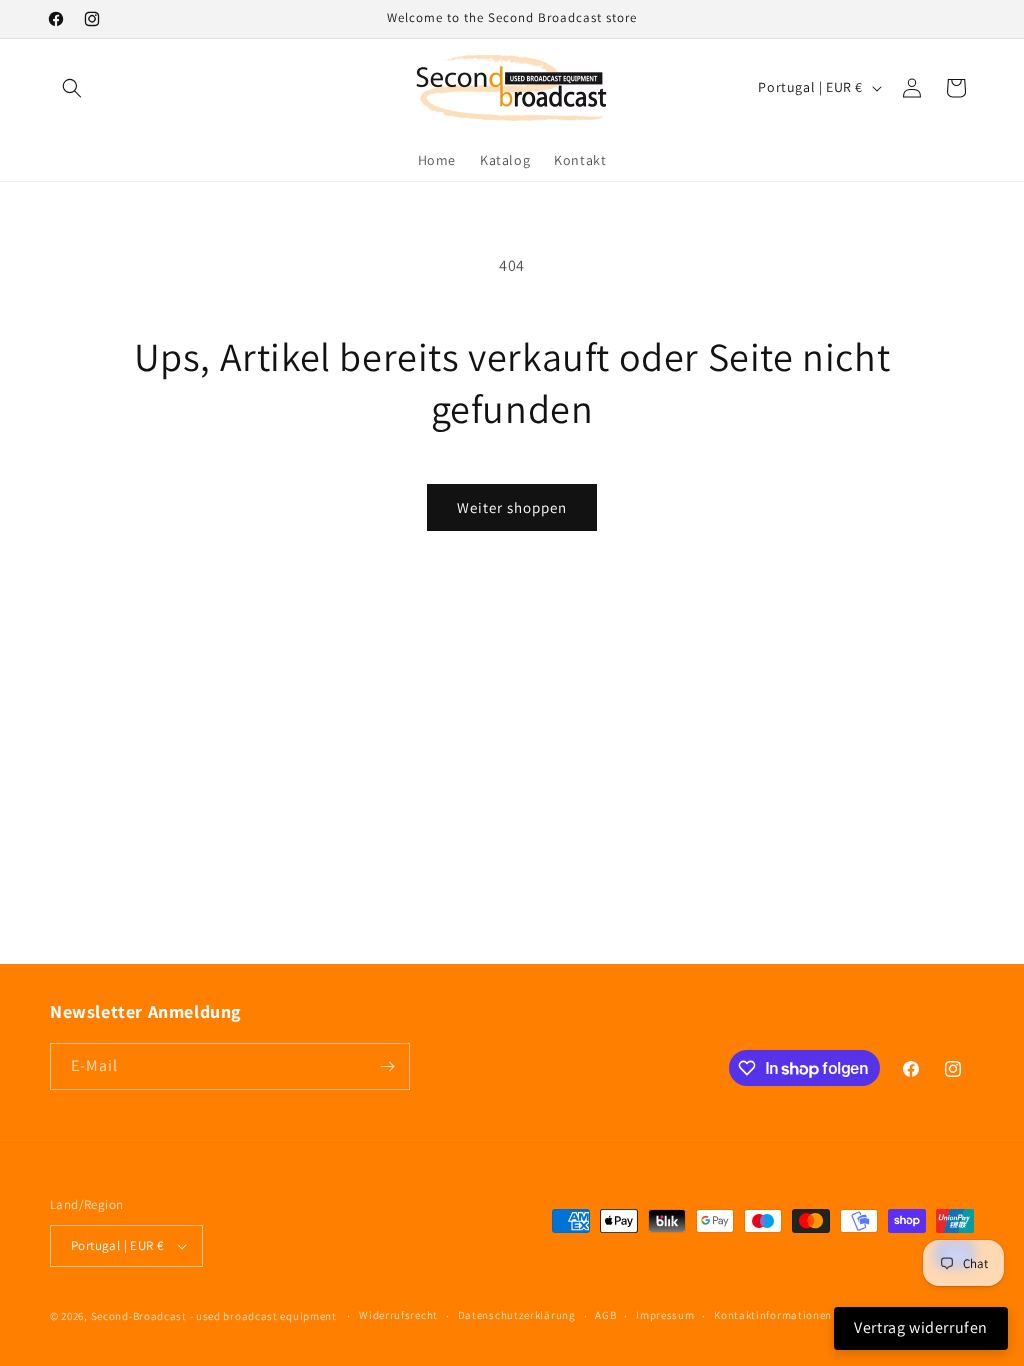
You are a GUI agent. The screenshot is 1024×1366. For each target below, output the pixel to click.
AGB (605, 1315)
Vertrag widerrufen (921, 1327)
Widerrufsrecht (398, 1315)
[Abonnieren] (387, 1066)
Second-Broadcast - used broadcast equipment (214, 1316)
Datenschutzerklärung (517, 1315)
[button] (72, 88)
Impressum (665, 1315)
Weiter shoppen (512, 507)
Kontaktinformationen (773, 1315)
